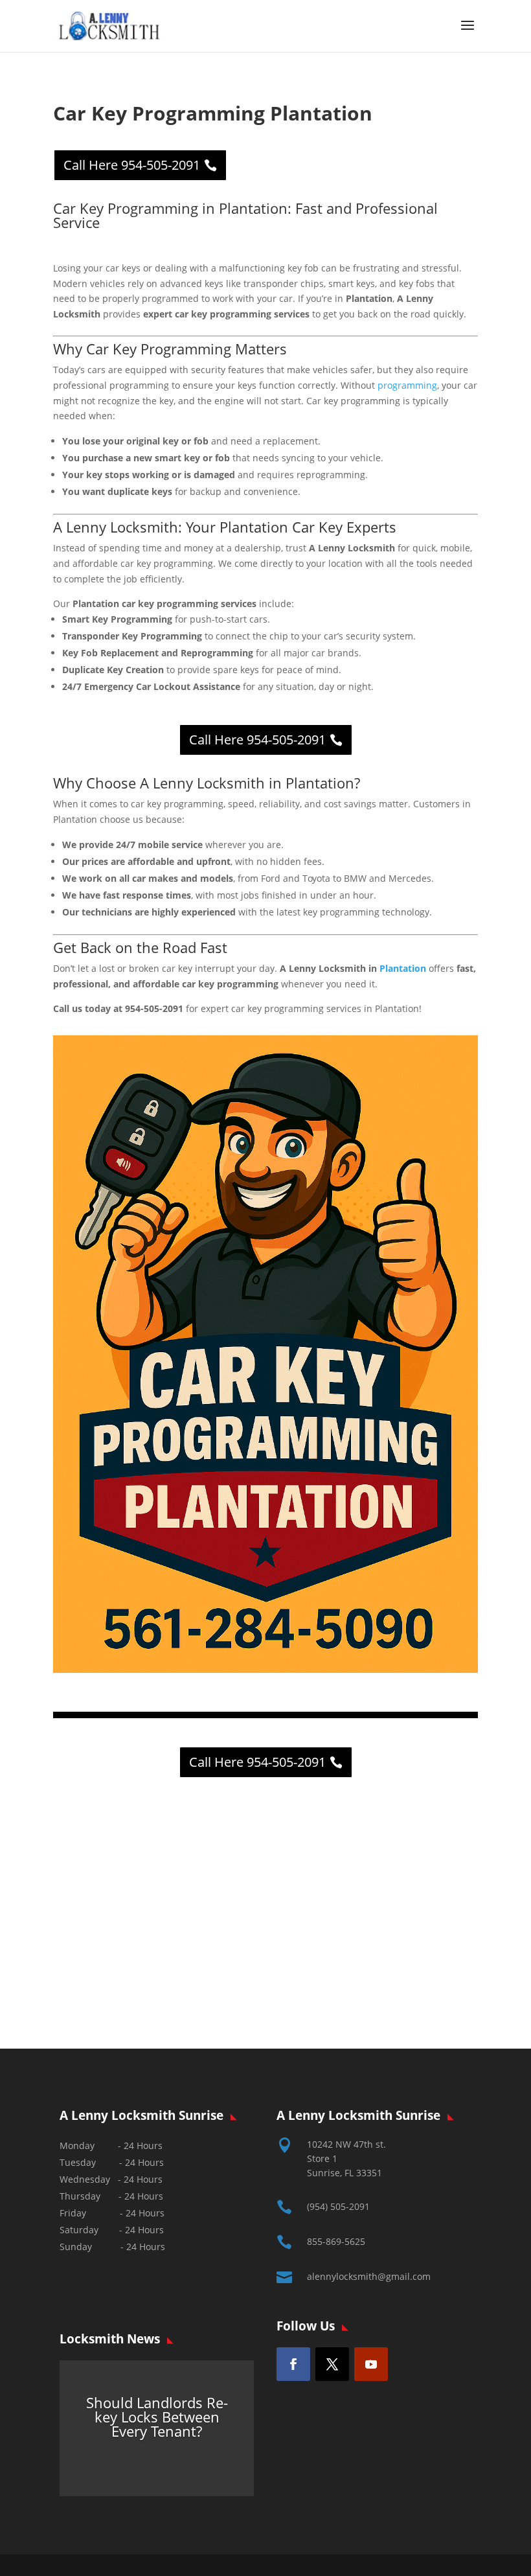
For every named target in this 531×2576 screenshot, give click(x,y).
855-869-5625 (336, 2241)
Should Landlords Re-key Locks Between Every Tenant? (157, 2417)
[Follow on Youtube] (371, 2364)
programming (407, 385)
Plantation (403, 968)
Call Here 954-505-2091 (132, 165)
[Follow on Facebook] (293, 2364)
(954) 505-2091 (338, 2206)
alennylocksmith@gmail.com (369, 2276)
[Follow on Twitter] (332, 2364)
